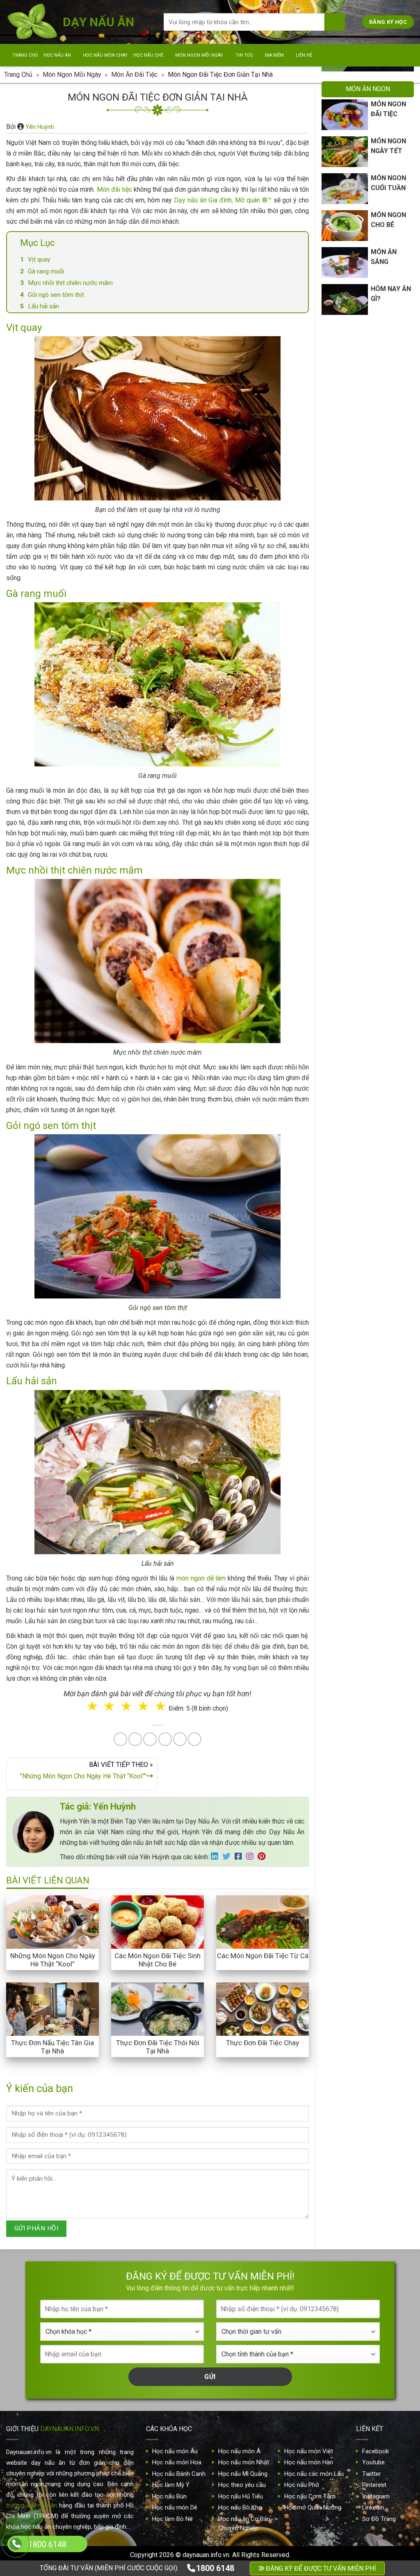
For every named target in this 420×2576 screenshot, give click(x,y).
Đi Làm (216, 1341)
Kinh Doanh (169, 1341)
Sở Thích (259, 1341)
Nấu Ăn (166, 1307)
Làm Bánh (211, 1307)
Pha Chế (257, 1307)
